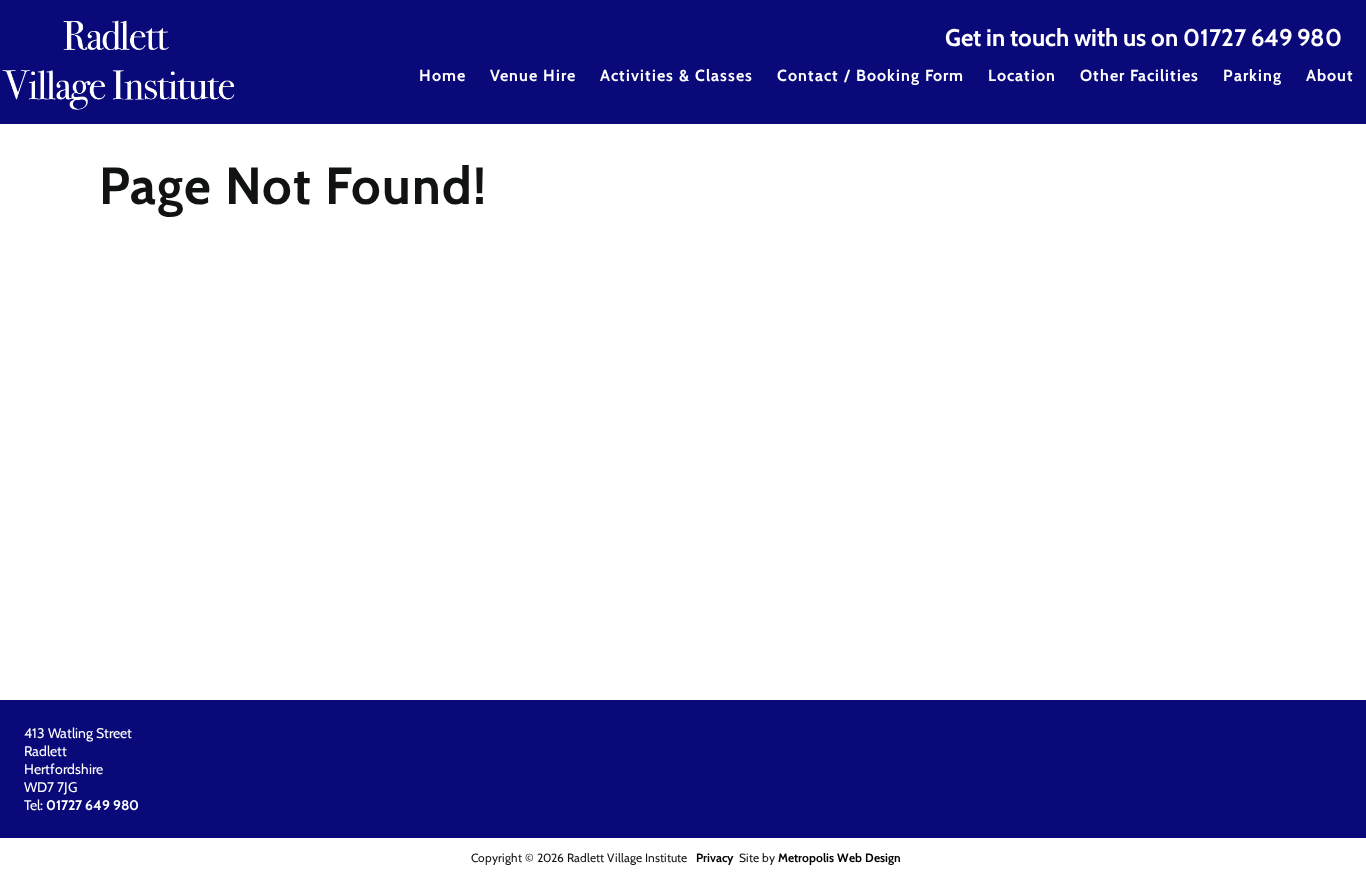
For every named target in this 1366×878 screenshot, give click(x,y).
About (1330, 75)
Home (442, 75)
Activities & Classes (676, 75)
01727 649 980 (1262, 37)
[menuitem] (442, 89)
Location (1022, 75)
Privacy (714, 857)
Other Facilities (1139, 75)
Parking (1252, 75)
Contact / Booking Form (870, 75)
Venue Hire (533, 75)
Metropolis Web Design (839, 857)
